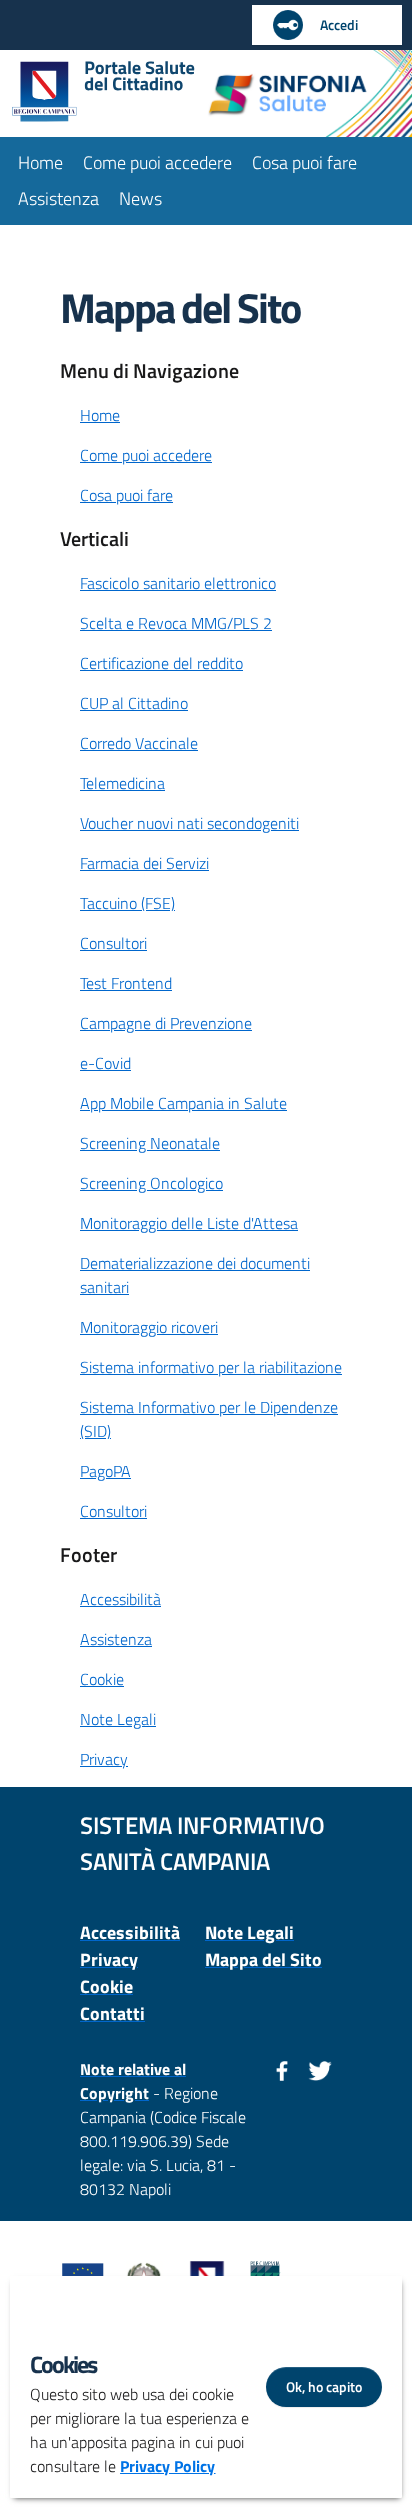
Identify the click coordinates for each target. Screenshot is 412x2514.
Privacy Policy (167, 2466)
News (140, 198)
